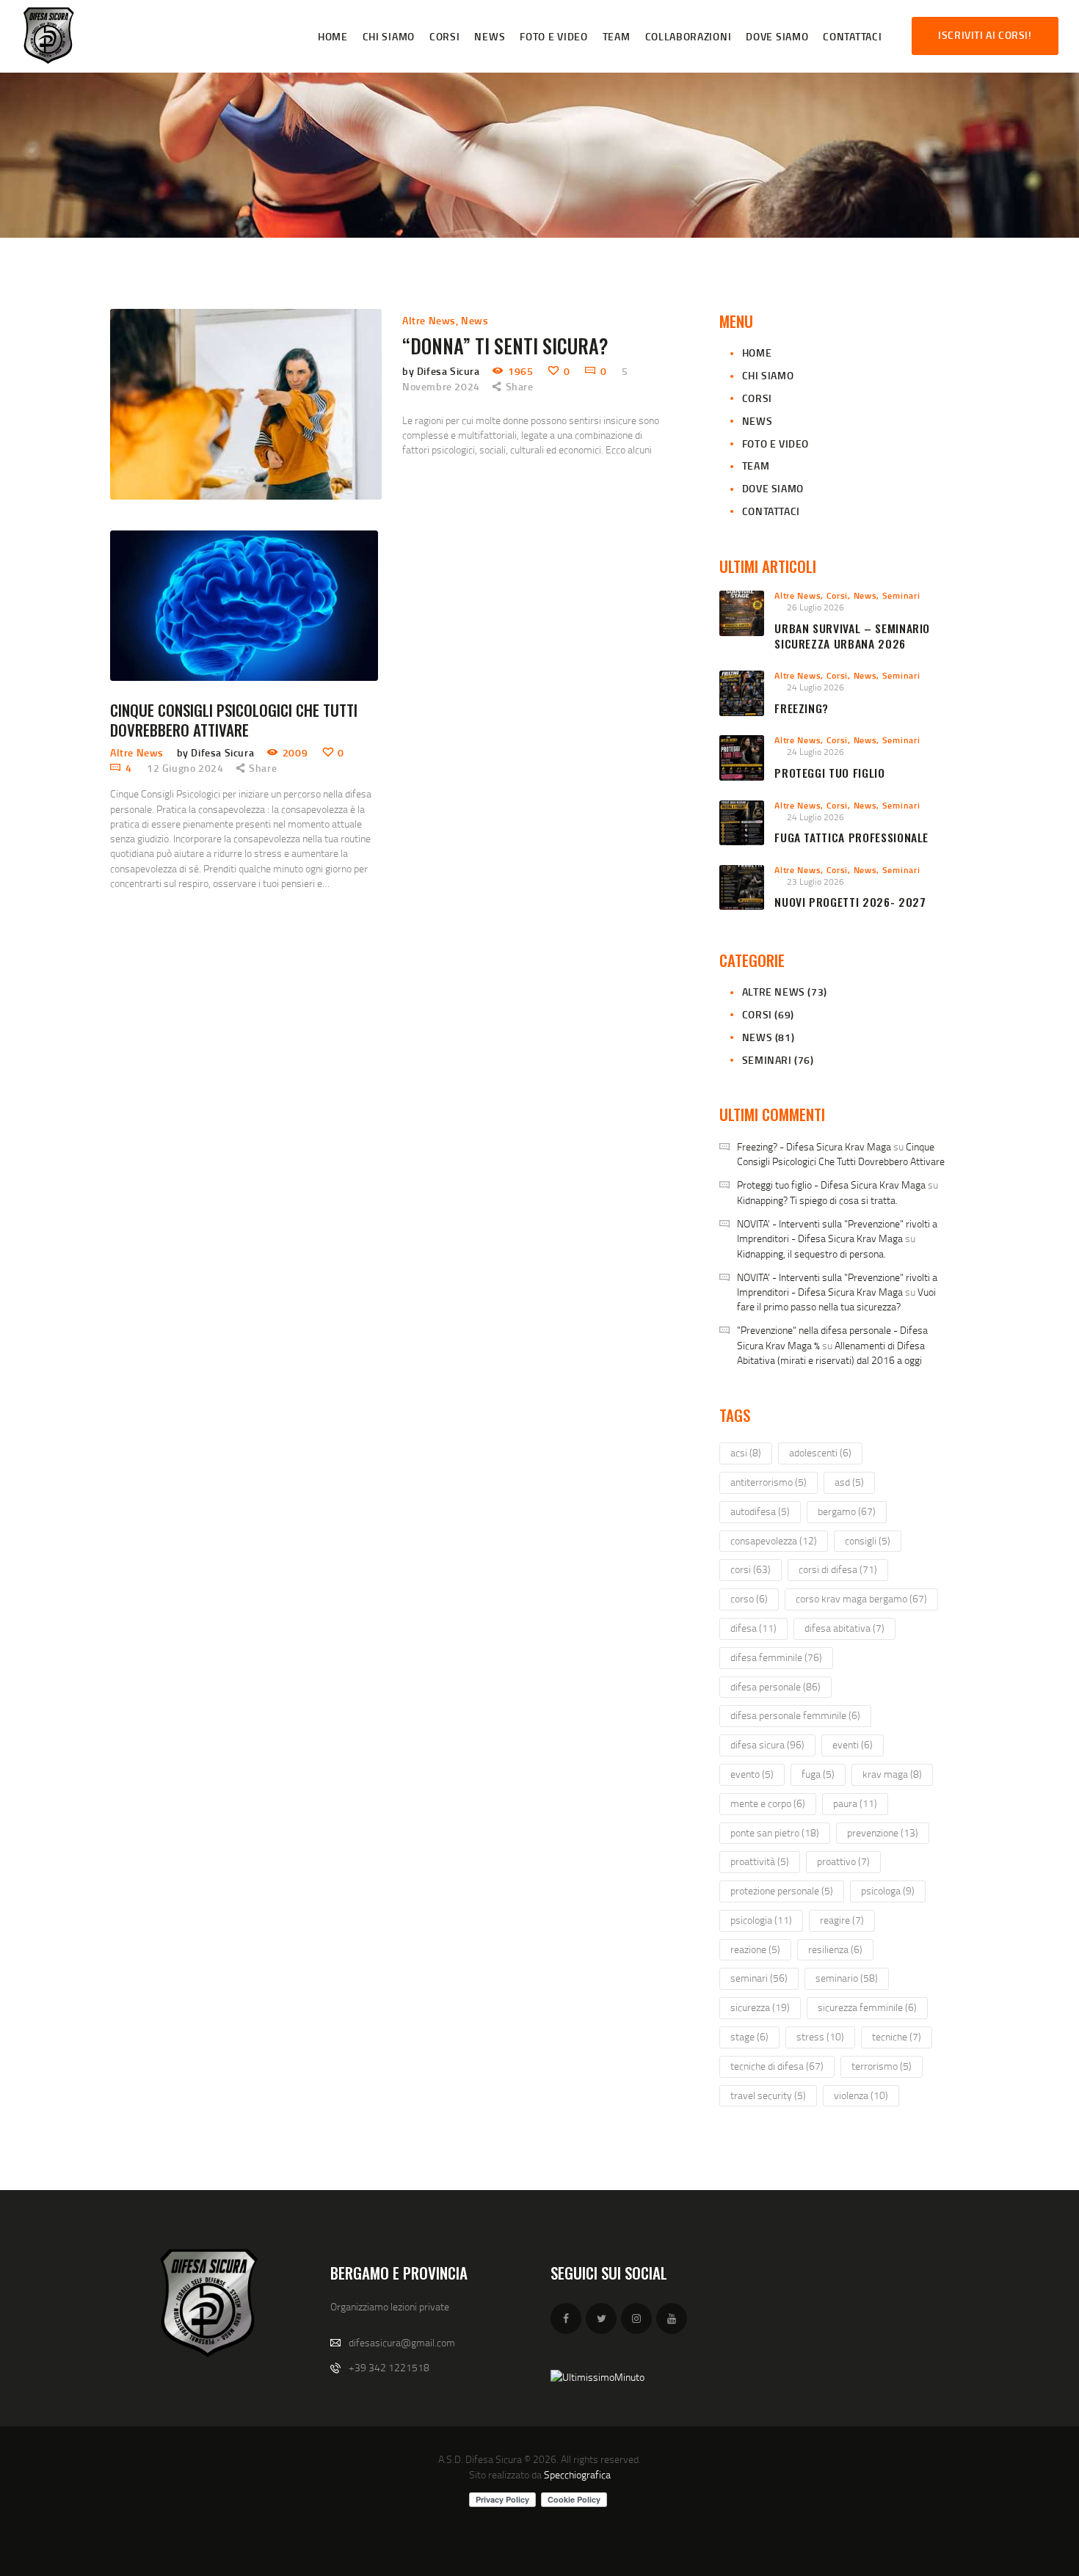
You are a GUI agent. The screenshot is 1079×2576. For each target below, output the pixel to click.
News (475, 320)
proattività (760, 1861)
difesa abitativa (844, 1628)
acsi (746, 1452)
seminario (847, 1978)
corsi (751, 1569)
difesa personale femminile (795, 1715)
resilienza (835, 1949)
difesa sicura (767, 1744)
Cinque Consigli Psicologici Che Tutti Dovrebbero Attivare (234, 720)
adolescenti (820, 1452)
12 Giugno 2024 (185, 768)
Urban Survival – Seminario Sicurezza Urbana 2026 (852, 636)
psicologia (761, 1920)
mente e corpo (768, 1803)
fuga (818, 1774)
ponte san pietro (775, 1832)
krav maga (892, 1774)
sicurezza (760, 2007)
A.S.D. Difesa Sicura (480, 2459)
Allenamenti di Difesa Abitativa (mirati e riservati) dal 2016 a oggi (831, 1353)
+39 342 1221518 (389, 2367)
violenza (861, 2095)
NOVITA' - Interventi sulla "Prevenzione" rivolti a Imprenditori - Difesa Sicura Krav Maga (837, 1231)
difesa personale (775, 1686)
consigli (868, 1540)
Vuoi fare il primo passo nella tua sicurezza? (836, 1299)
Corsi (757, 398)
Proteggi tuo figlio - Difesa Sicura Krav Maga (831, 1185)
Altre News (429, 320)
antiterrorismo (769, 1482)
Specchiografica (577, 2474)
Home (757, 353)
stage (749, 2036)
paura (855, 1803)
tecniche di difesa (777, 2066)
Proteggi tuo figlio (829, 773)
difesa (753, 1628)
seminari (759, 1978)
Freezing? (802, 708)
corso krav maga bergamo (861, 1598)
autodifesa (760, 1511)
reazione (755, 1949)
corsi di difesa (838, 1569)
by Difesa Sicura (442, 371)
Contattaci (771, 511)
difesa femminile (776, 1657)
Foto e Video (775, 444)
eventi (853, 1744)
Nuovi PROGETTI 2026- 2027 (850, 902)
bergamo (847, 1511)
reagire (842, 1920)
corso (749, 1598)
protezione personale (782, 1890)
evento (752, 1774)
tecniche (897, 2036)
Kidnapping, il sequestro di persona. (811, 1254)
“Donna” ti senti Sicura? (505, 346)
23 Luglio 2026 (815, 882)
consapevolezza (774, 1540)
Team (756, 466)
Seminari (901, 595)
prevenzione (883, 1832)
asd (849, 1482)
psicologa (888, 1890)
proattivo (843, 1861)
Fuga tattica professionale (851, 838)
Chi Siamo (768, 375)
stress (820, 2036)
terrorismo (882, 2066)
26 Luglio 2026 (815, 607)
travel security (768, 2095)
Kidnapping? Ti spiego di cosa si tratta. (817, 1200)
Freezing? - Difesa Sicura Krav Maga (814, 1146)
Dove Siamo (773, 488)
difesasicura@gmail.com (402, 2342)
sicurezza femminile (867, 2007)
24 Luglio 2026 (815, 687)
